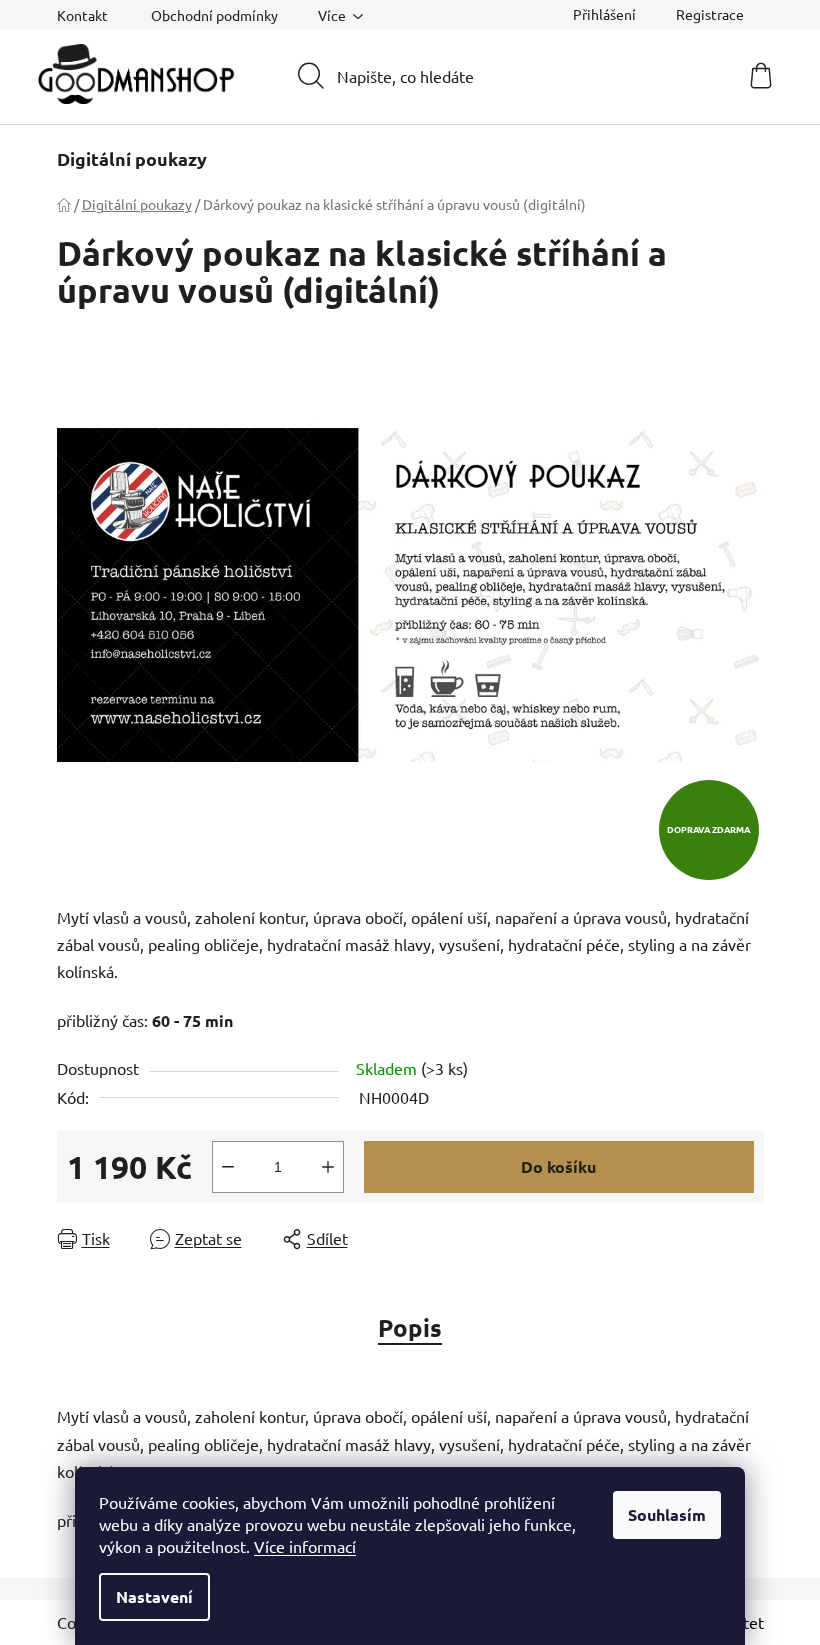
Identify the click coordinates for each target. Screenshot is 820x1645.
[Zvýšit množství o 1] (328, 1167)
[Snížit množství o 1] (228, 1167)
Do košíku (558, 1166)
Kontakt (82, 15)
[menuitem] (132, 159)
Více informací (305, 1546)
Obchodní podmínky (214, 15)
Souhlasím (667, 1514)
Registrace (710, 14)
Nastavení (154, 1596)
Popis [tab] (410, 1327)
